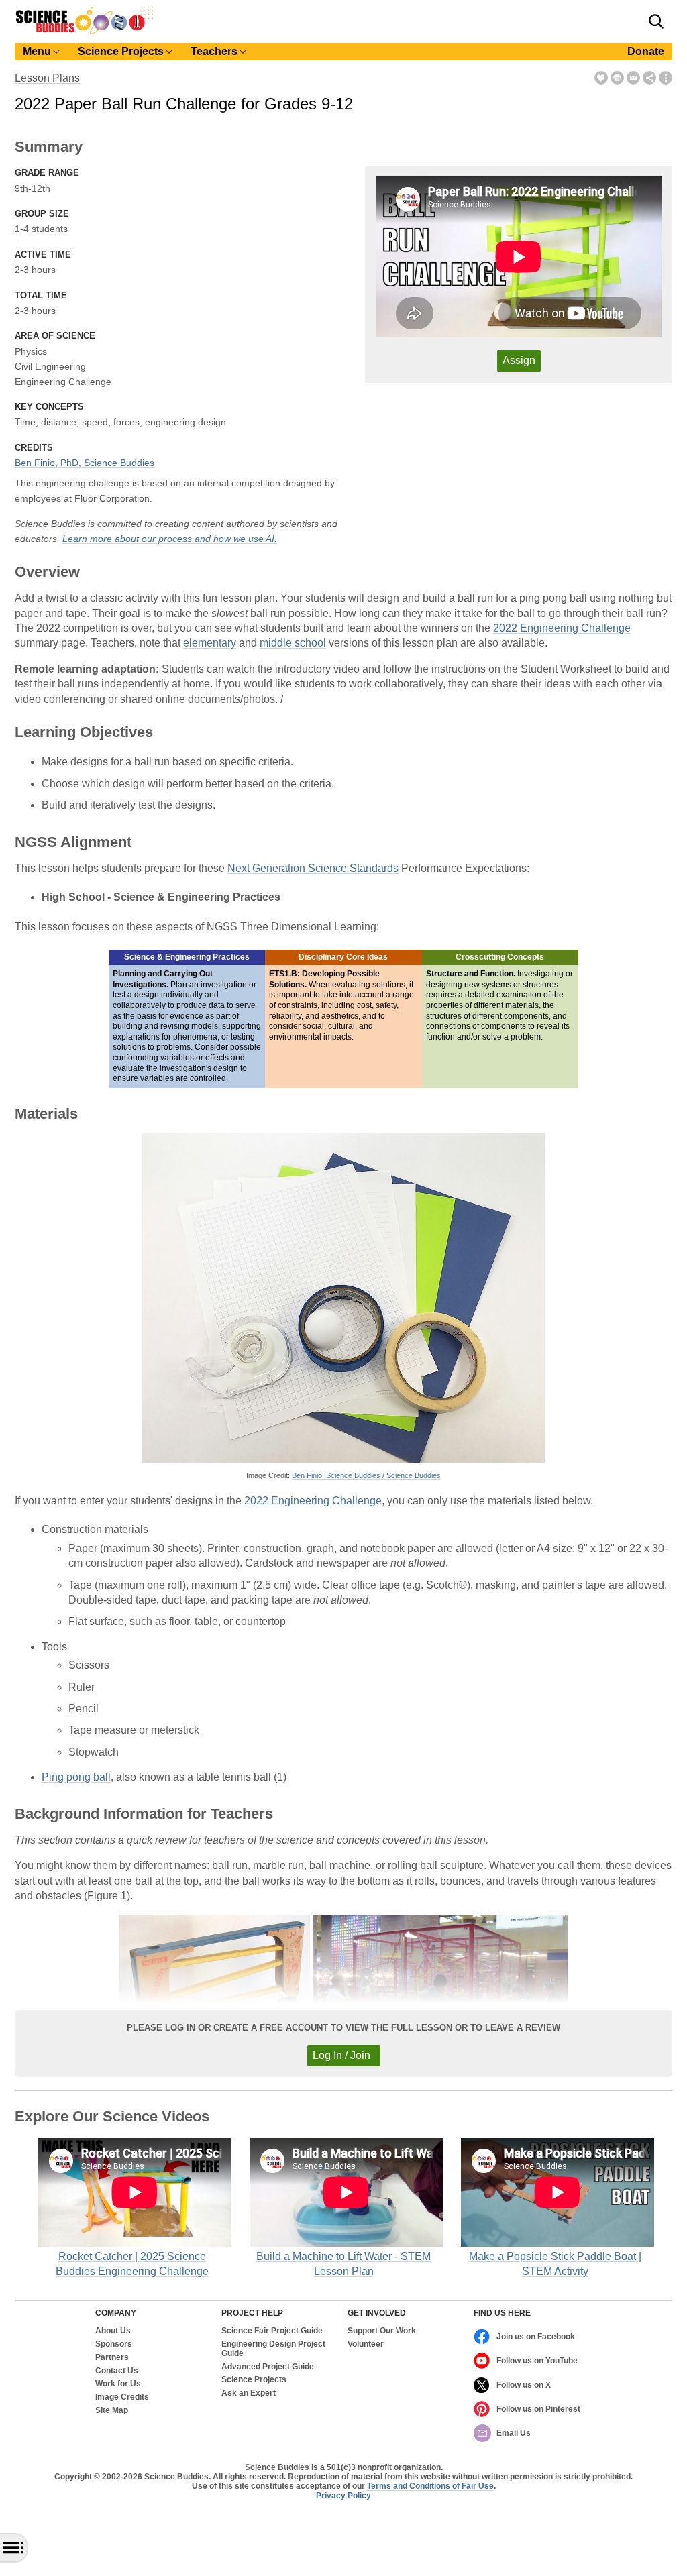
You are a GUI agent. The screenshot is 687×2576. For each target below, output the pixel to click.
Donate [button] (646, 51)
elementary (210, 643)
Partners (112, 2358)
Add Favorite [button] (601, 78)
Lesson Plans (47, 78)
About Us (113, 2331)
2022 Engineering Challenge (562, 628)
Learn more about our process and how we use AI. (170, 539)
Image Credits (122, 2397)
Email (633, 78)
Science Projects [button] (121, 51)
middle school (293, 643)
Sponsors (114, 2344)
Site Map (112, 2411)
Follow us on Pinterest (538, 2409)
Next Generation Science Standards (313, 868)
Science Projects (254, 2380)
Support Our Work (382, 2331)
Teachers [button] (214, 51)
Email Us (514, 2433)
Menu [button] (37, 51)
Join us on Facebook (536, 2337)
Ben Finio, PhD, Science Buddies (85, 463)
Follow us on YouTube (537, 2361)
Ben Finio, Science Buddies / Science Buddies (366, 1475)
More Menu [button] (666, 78)
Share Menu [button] (649, 78)
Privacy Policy (343, 2496)
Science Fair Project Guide (272, 2331)
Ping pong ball (76, 1777)
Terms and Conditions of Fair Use (430, 2486)
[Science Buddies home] (85, 31)
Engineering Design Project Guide (273, 2349)
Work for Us (118, 2384)
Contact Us (117, 2371)
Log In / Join (341, 2055)
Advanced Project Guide (268, 2367)
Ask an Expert (249, 2393)
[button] (656, 21)
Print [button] (617, 78)
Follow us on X (524, 2385)
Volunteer (366, 2344)
